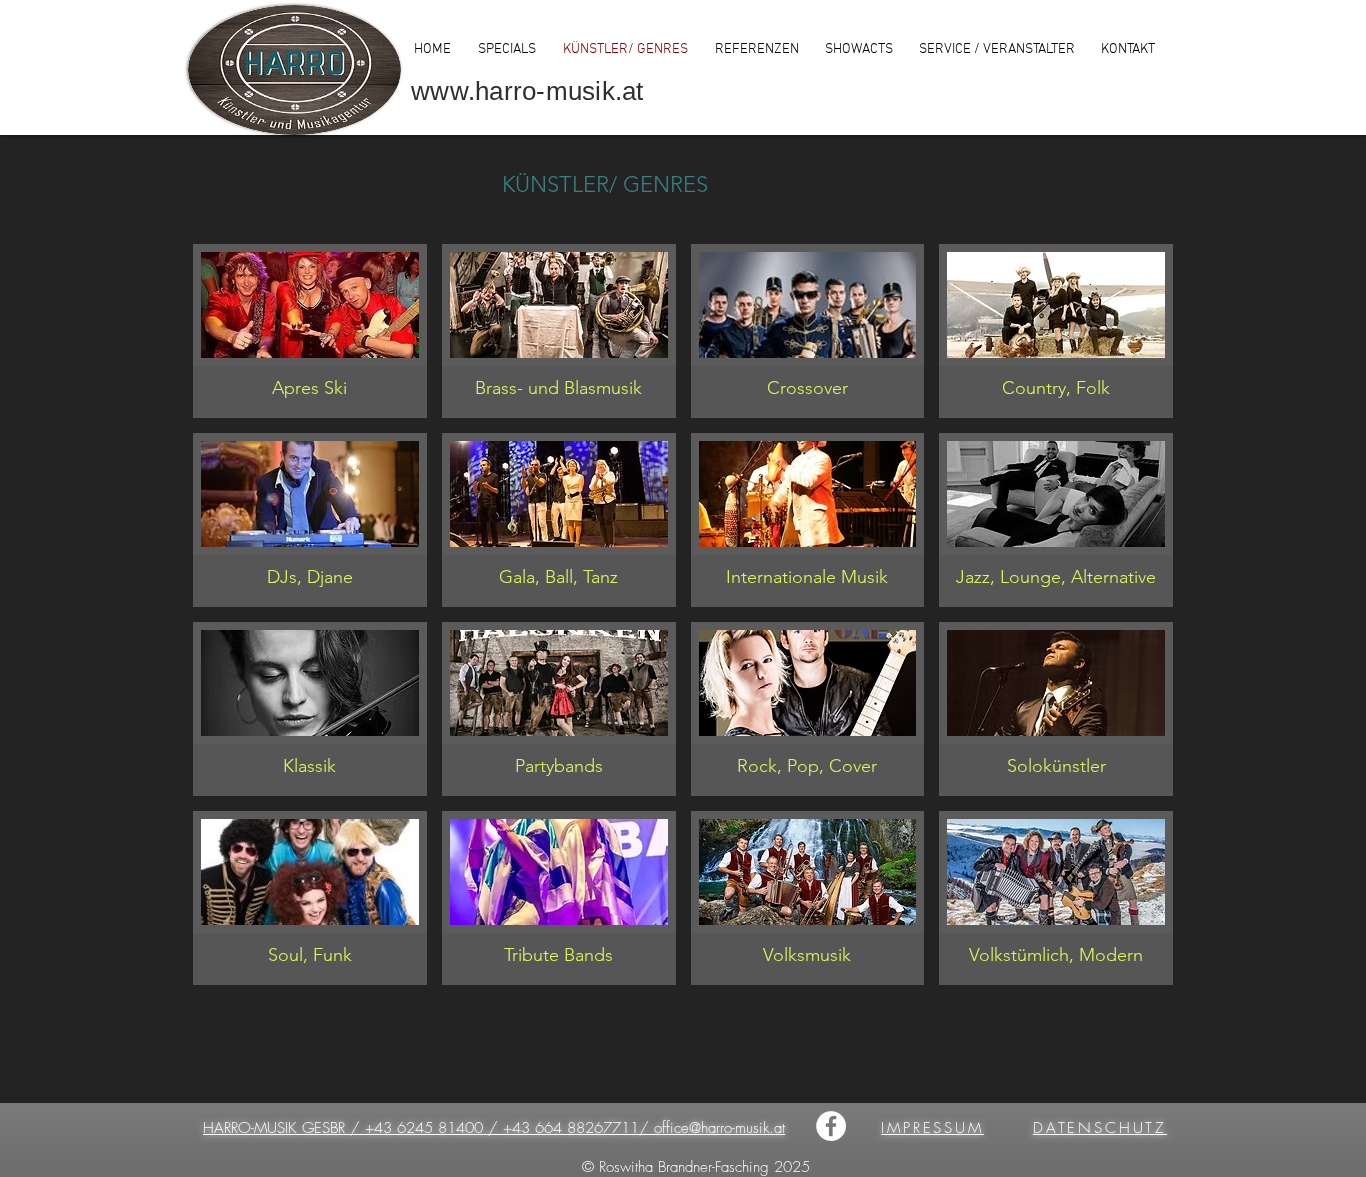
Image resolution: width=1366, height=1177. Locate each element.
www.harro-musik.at (527, 91)
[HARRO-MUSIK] (831, 1126)
